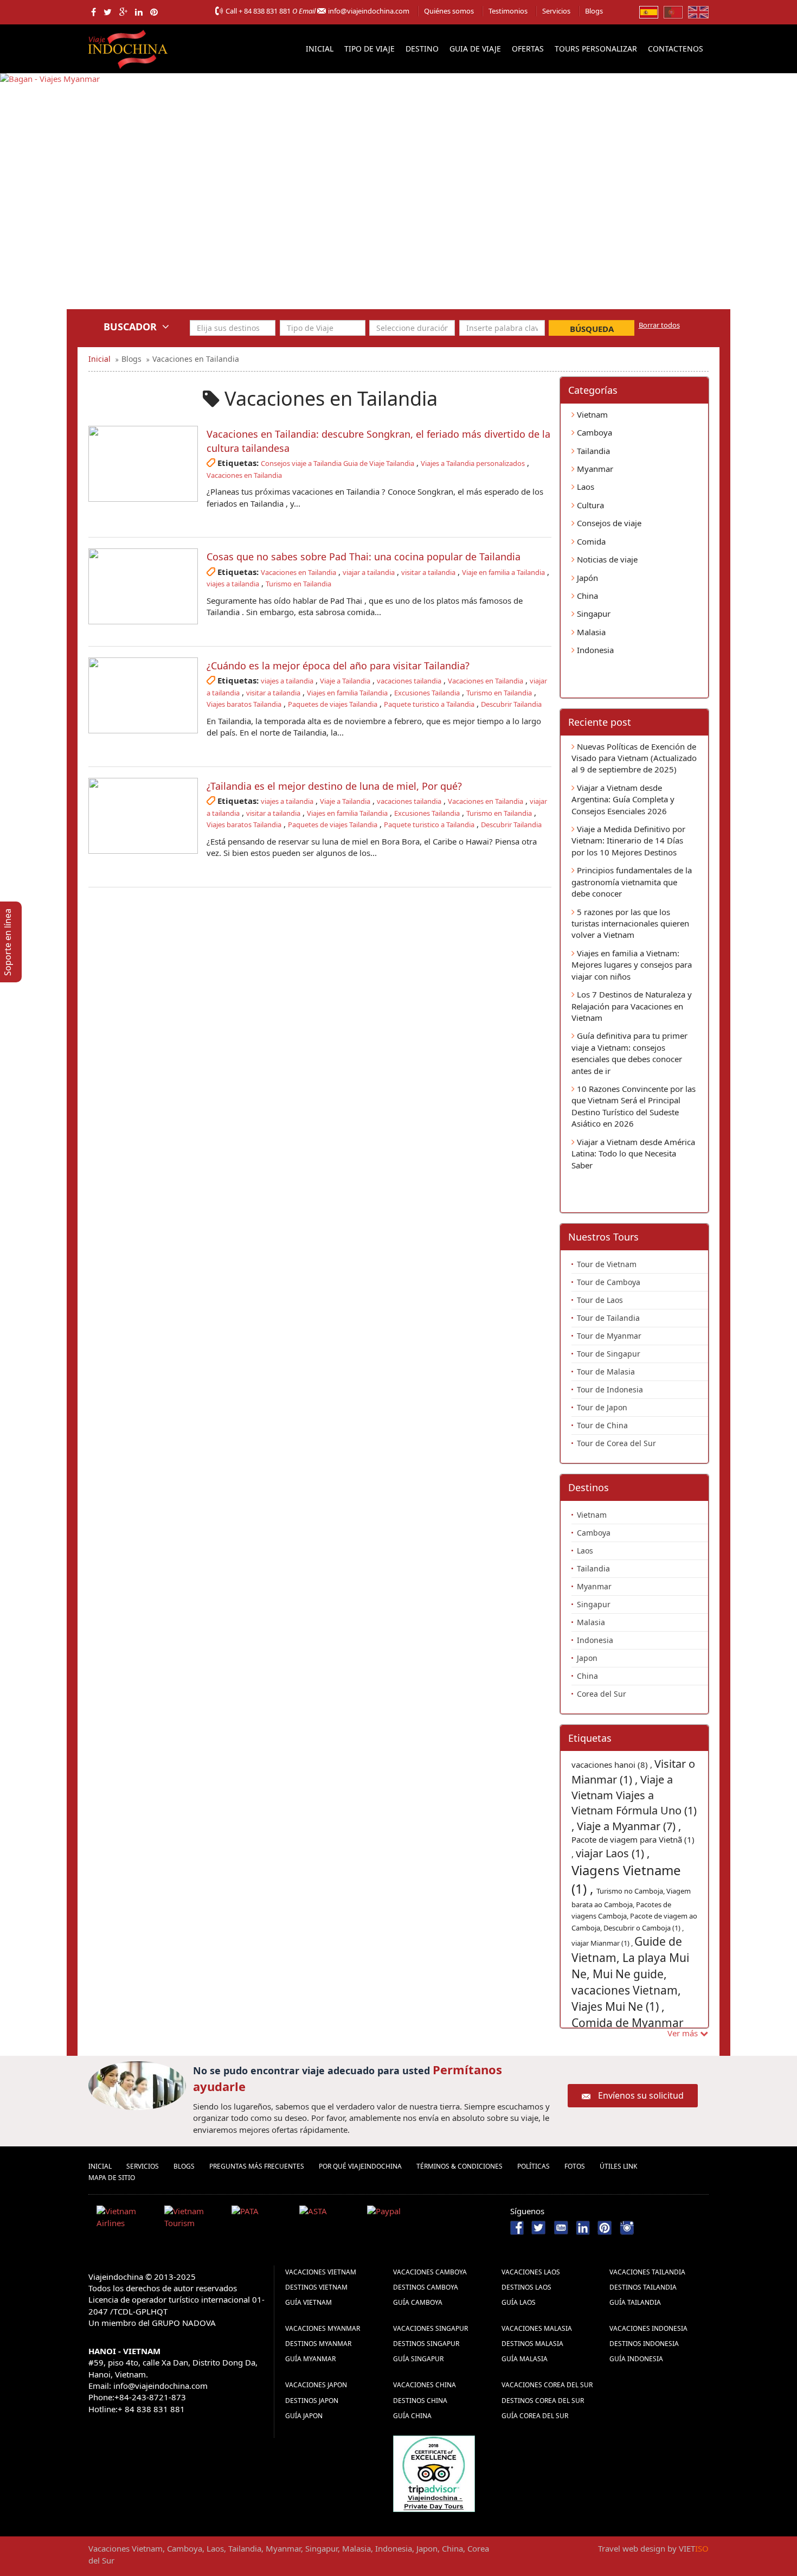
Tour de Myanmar (609, 1336)
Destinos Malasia (532, 2344)
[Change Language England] (698, 11)
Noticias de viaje (606, 559)
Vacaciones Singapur (430, 2328)
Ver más (684, 2033)
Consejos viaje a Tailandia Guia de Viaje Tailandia (338, 463)
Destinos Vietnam (316, 2287)
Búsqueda (592, 329)
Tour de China (602, 1425)
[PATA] (261, 2219)
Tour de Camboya (609, 1282)
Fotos (575, 2166)
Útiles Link (618, 2166)
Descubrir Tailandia (511, 704)
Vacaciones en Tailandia (244, 475)
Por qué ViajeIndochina (360, 2166)
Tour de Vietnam (607, 1264)
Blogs (594, 11)
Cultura (589, 505)
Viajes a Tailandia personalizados (473, 463)
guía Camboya (418, 2302)
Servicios (556, 11)
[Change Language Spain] (649, 11)
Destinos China (420, 2401)
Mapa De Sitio (112, 2178)
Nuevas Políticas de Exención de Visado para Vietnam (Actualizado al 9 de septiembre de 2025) (634, 758)
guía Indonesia (636, 2359)
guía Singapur (418, 2359)
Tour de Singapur (609, 1354)
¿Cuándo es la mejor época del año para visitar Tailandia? (338, 666)
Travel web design (632, 2548)
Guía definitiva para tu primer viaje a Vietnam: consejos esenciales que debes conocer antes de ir (629, 1053)
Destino (422, 49)
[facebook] (94, 12)
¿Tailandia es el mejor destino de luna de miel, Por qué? (334, 786)
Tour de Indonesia (610, 1389)
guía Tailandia (635, 2302)
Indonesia (594, 650)
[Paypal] (397, 2219)
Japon (587, 1658)
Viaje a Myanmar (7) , (629, 1826)
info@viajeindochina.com (369, 11)
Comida (590, 541)
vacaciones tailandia (409, 681)
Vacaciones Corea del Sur (547, 2385)
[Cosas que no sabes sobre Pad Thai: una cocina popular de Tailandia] (143, 586)
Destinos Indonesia (644, 2344)
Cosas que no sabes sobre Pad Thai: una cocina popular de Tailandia (364, 557)
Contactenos (676, 49)
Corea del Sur (602, 1694)
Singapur (593, 613)
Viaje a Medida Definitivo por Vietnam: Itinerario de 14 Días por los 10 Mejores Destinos (628, 840)
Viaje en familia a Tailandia (503, 572)
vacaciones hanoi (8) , (613, 1765)
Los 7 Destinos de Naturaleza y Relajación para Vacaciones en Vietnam (632, 1006)
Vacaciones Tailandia (647, 2272)
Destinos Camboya (426, 2287)
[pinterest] (154, 12)
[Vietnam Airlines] (126, 2219)
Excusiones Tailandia (427, 693)
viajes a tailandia (233, 584)
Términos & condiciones (459, 2166)
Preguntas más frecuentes (257, 2166)
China (586, 596)
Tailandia (592, 451)
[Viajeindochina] (129, 47)
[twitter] (108, 12)
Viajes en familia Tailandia (347, 693)
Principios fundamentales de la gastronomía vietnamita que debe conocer (632, 882)
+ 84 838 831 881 (265, 11)
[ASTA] (329, 2219)
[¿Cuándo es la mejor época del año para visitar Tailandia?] (143, 695)
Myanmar (594, 469)
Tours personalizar (596, 49)
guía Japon (304, 2416)
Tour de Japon (602, 1407)
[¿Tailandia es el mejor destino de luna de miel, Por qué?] (143, 816)
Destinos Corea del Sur (543, 2401)
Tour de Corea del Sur (616, 1443)
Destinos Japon (312, 2401)
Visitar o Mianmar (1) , (633, 1772)
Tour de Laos (600, 1300)
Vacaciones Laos (531, 2272)
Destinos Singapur (426, 2344)
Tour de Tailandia (608, 1318)
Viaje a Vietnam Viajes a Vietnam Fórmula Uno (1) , (634, 1803)
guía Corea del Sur (535, 2416)
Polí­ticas (534, 2166)
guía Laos (519, 2302)
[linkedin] (139, 12)
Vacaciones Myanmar (323, 2328)
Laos (584, 487)
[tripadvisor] (434, 2472)
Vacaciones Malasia (537, 2328)
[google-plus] (123, 12)
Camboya (593, 432)
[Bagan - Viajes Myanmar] (50, 199)
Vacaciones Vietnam (321, 2272)
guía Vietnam (308, 2302)
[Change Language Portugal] (673, 11)
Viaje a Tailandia (345, 681)
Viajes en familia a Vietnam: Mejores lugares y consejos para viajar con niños (632, 965)
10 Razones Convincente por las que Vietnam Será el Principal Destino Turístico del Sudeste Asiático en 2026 (634, 1106)
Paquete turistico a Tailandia (429, 704)
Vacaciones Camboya (430, 2272)
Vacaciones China (425, 2385)
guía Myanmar (310, 2359)
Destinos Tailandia (643, 2287)
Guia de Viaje (475, 49)
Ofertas (528, 49)
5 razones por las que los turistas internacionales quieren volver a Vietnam (630, 923)
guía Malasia (525, 2359)
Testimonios (508, 11)
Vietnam (591, 414)
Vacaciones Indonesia (648, 2328)
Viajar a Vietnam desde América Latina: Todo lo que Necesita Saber (633, 1153)
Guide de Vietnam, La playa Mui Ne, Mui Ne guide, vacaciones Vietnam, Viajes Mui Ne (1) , (630, 1974)
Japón (586, 578)
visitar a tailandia (428, 572)
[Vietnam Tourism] (194, 2219)
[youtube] (561, 2227)
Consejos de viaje (608, 523)
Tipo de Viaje (369, 49)
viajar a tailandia (369, 572)
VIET (694, 2548)
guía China (412, 2416)
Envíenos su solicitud (641, 2095)
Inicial (320, 49)
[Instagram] (627, 2227)
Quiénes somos (449, 11)
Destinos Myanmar (318, 2344)
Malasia (590, 632)
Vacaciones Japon (316, 2385)
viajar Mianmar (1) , (603, 1943)
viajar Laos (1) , (613, 1853)
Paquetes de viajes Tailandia (333, 704)
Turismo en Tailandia (298, 584)
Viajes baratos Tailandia (244, 704)
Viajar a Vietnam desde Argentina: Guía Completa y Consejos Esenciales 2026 (623, 799)
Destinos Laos (526, 2287)
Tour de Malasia (606, 1372)
